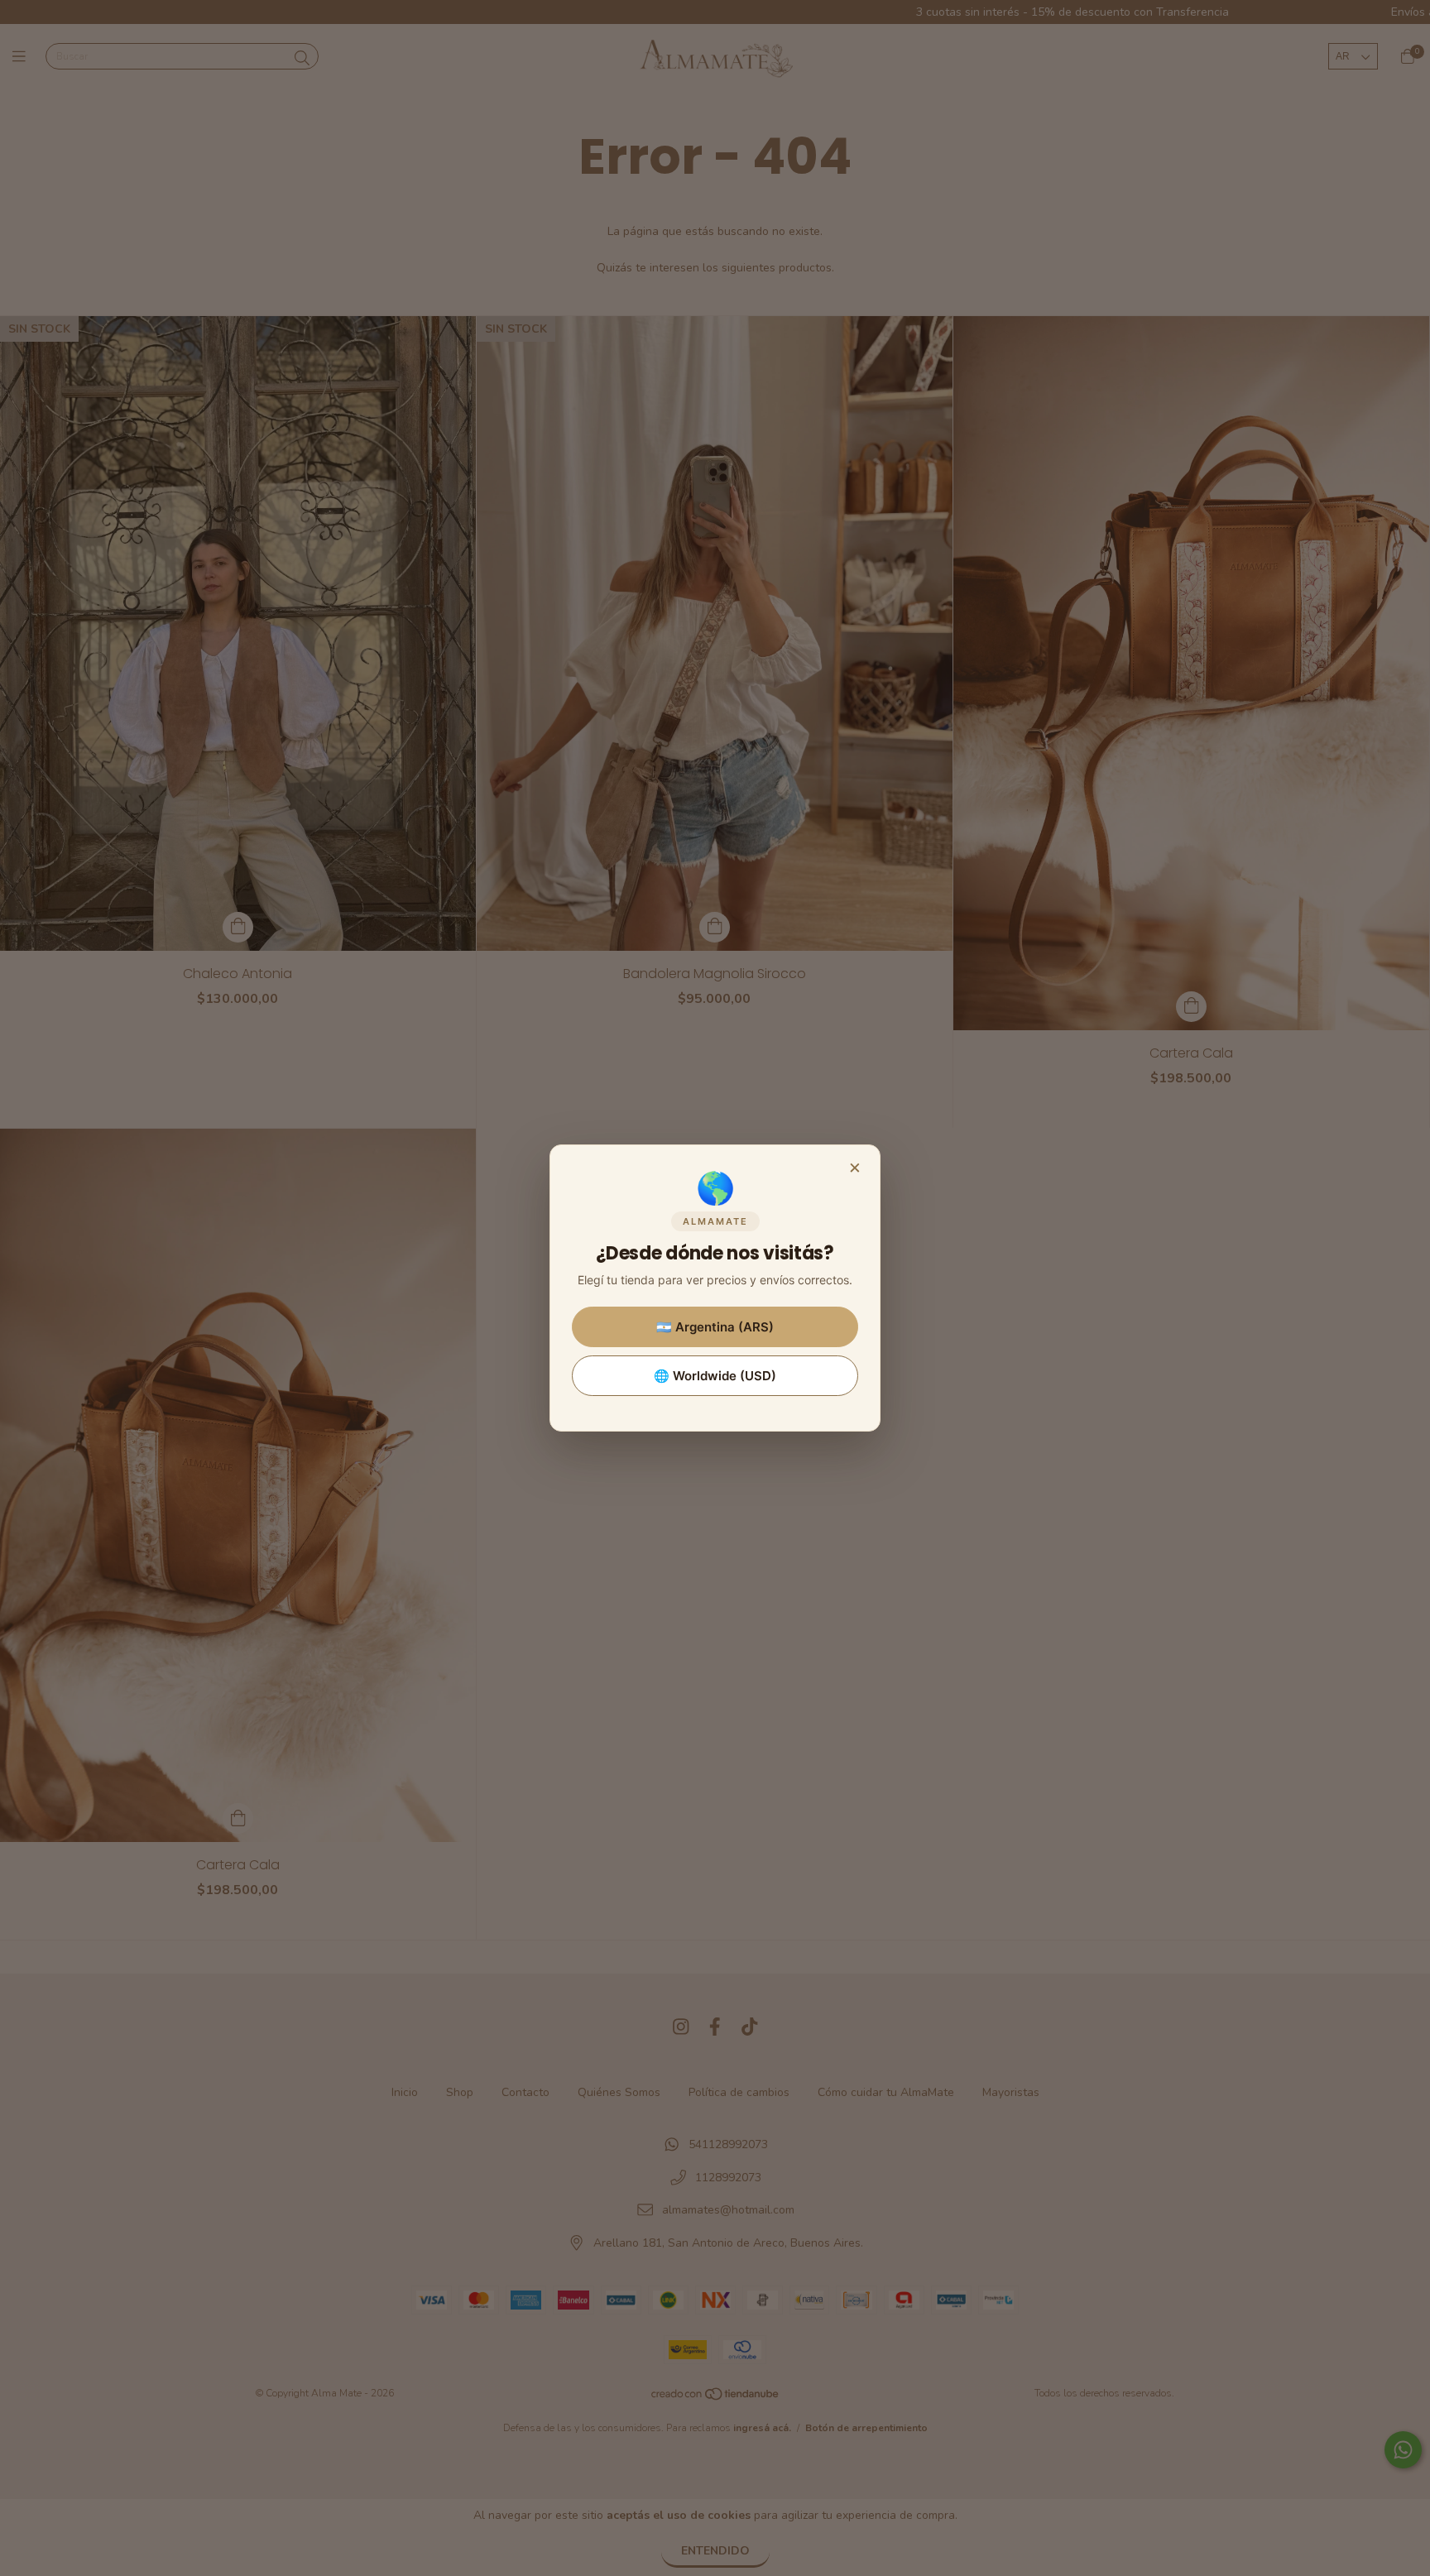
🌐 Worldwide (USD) (715, 1376)
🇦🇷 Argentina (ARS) (715, 1327)
